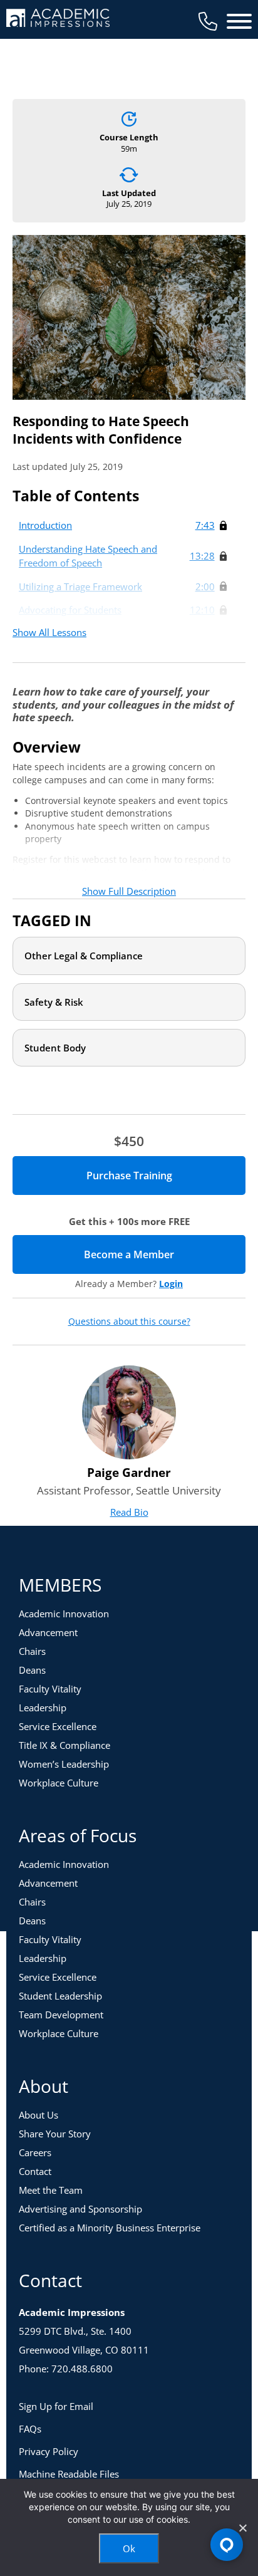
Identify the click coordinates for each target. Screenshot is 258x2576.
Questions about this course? (129, 1322)
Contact (35, 2171)
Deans (32, 1670)
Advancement (48, 1632)
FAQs (30, 2429)
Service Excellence (58, 1726)
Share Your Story (55, 2134)
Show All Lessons (49, 632)
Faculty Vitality (50, 1689)
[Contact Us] (208, 21)
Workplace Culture (59, 1783)
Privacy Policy (49, 2451)
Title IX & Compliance (64, 1745)
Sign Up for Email (56, 2406)
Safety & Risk (54, 1002)
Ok (129, 2548)
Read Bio (129, 1512)
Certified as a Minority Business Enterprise (110, 2228)
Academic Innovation (64, 1614)
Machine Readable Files (69, 2474)
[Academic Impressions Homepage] (58, 20)
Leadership (43, 1708)
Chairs (32, 1651)
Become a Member (165, 1254)
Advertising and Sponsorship (80, 2209)
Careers (35, 2152)
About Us (39, 2115)
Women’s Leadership (64, 1764)
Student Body (55, 1048)
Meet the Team (51, 2190)
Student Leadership (60, 1996)
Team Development (61, 2015)
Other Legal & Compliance (84, 956)
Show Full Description (129, 891)
